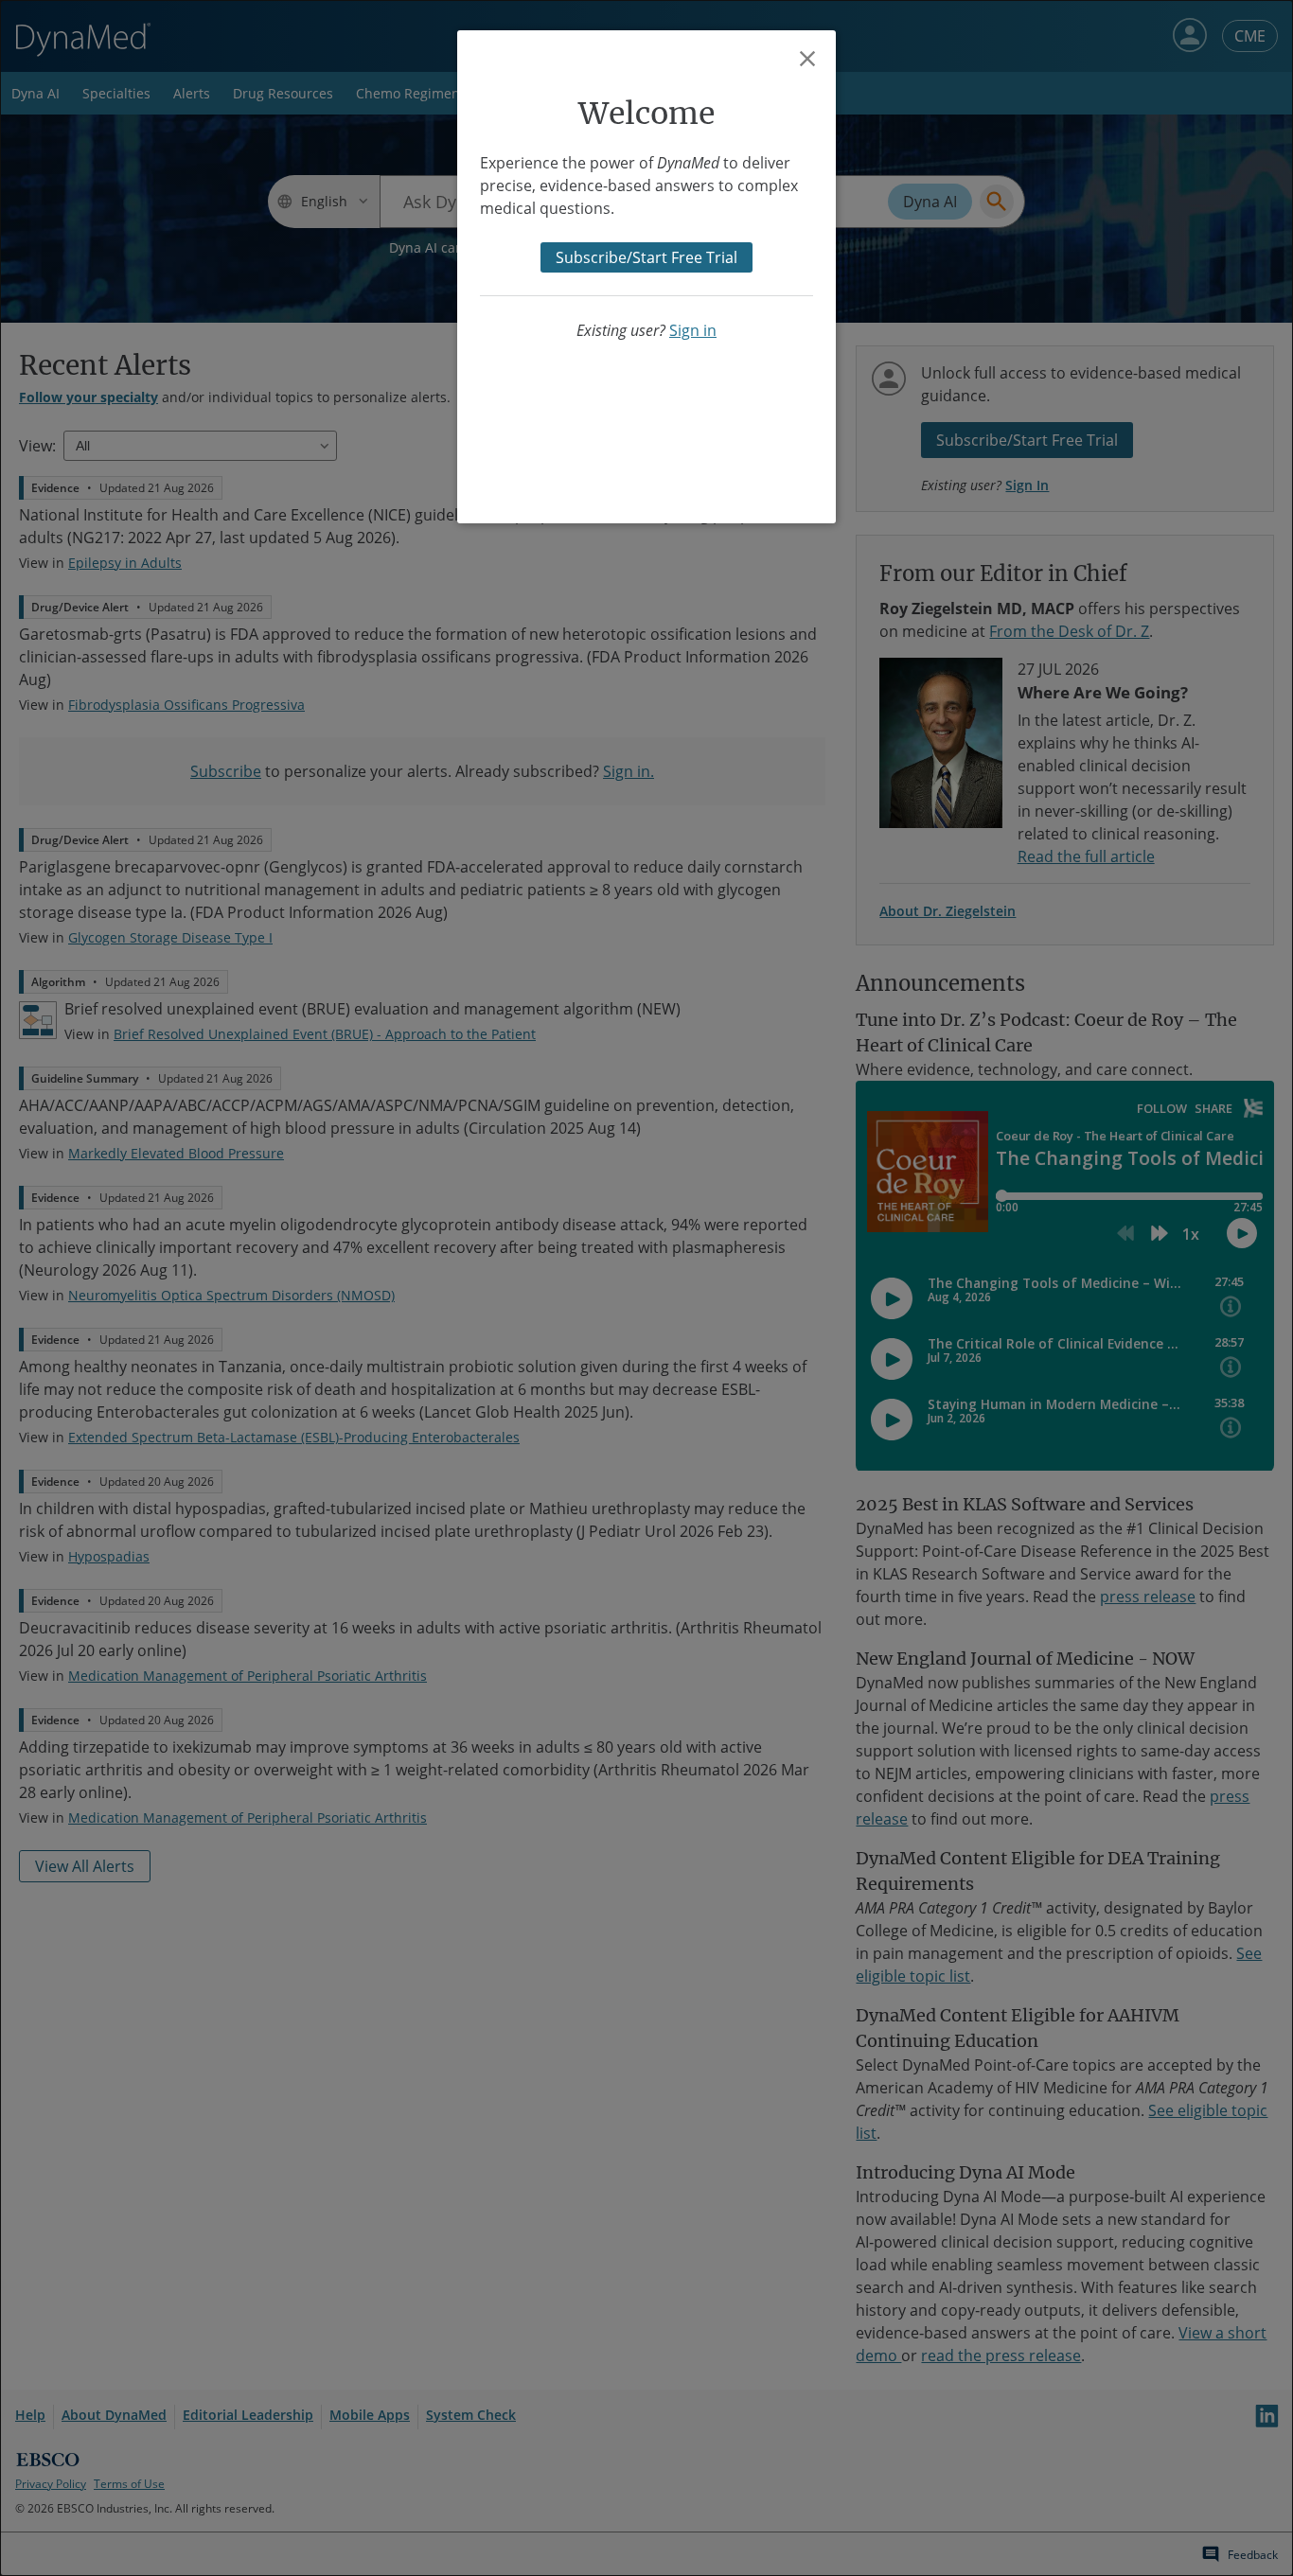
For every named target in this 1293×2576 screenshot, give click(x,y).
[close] (807, 59)
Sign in (693, 330)
